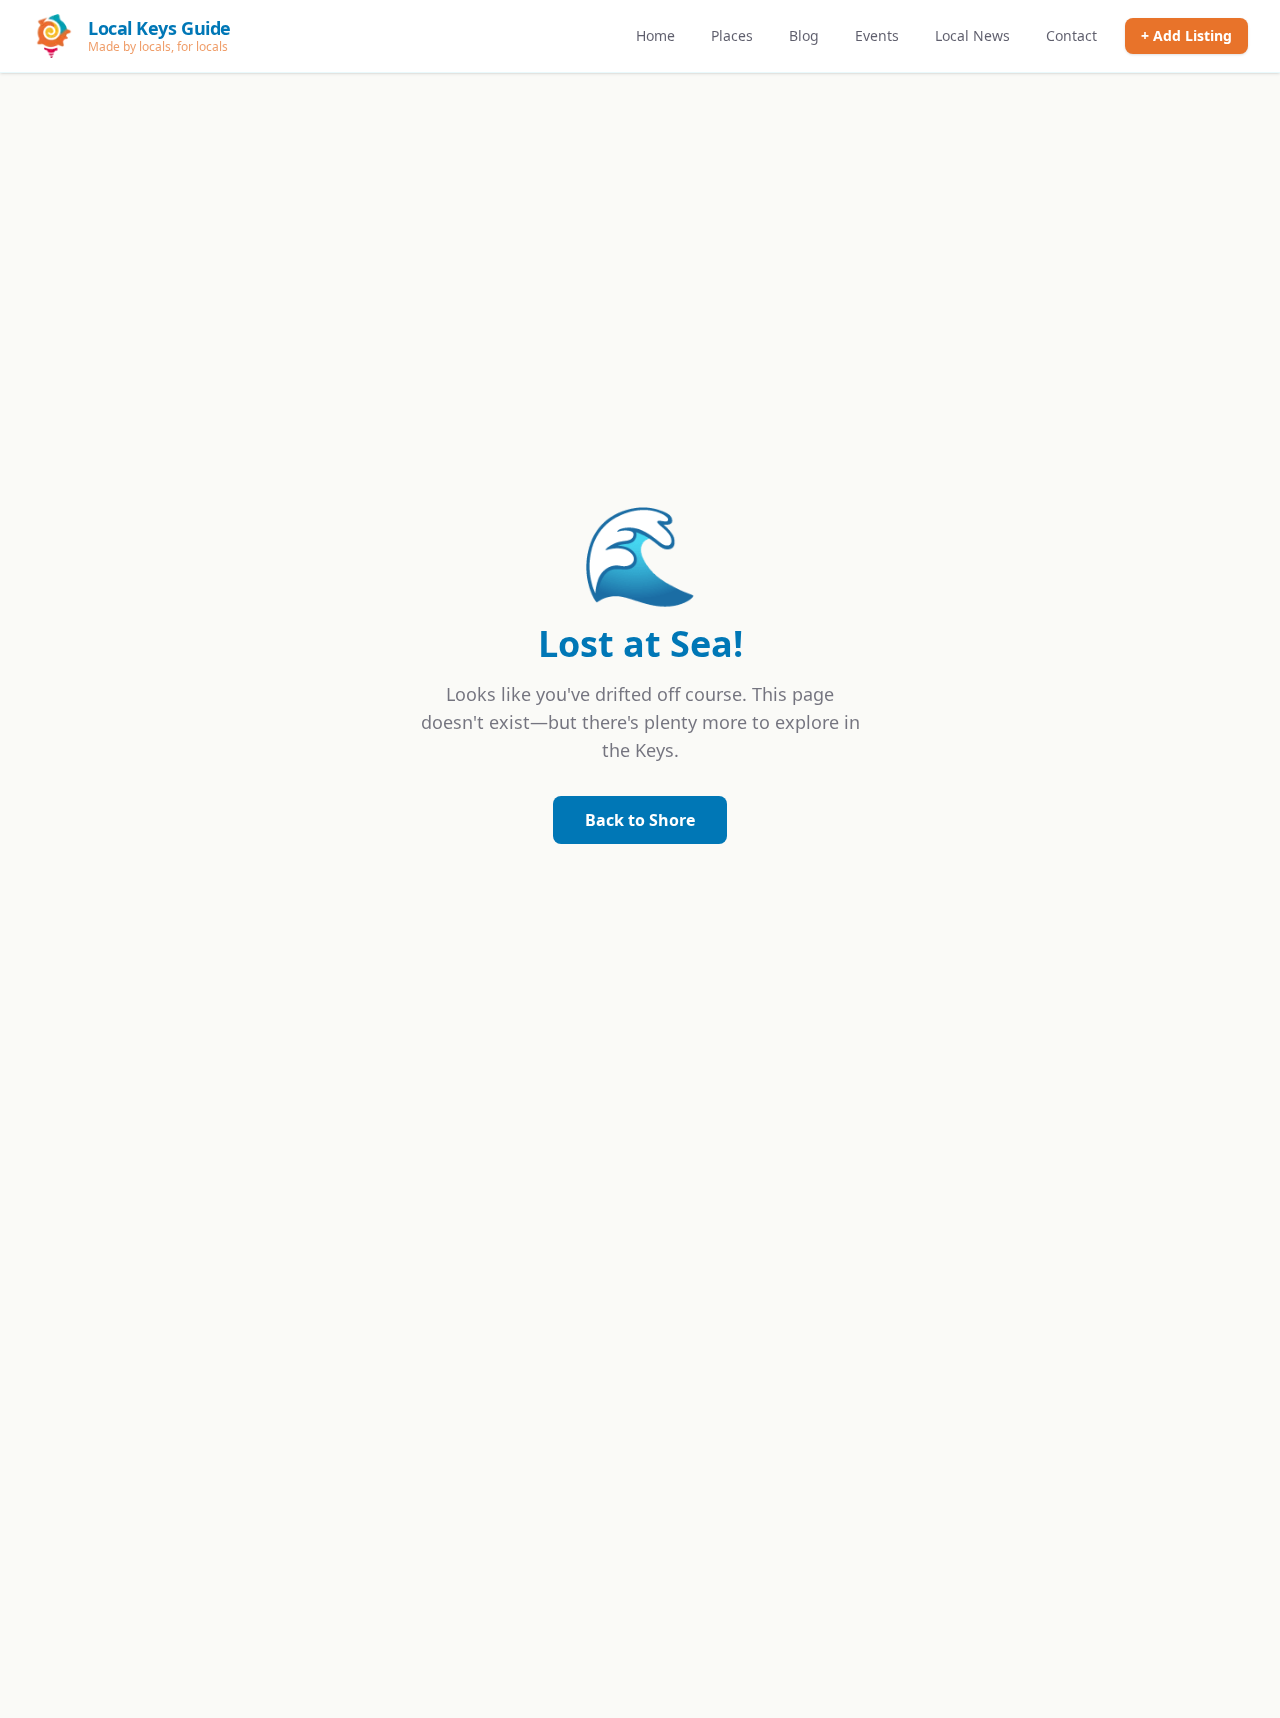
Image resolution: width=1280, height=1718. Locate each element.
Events (877, 35)
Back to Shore (640, 820)
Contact (1071, 35)
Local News (972, 35)
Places (732, 35)
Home (655, 35)
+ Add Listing (1186, 35)
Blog (804, 35)
